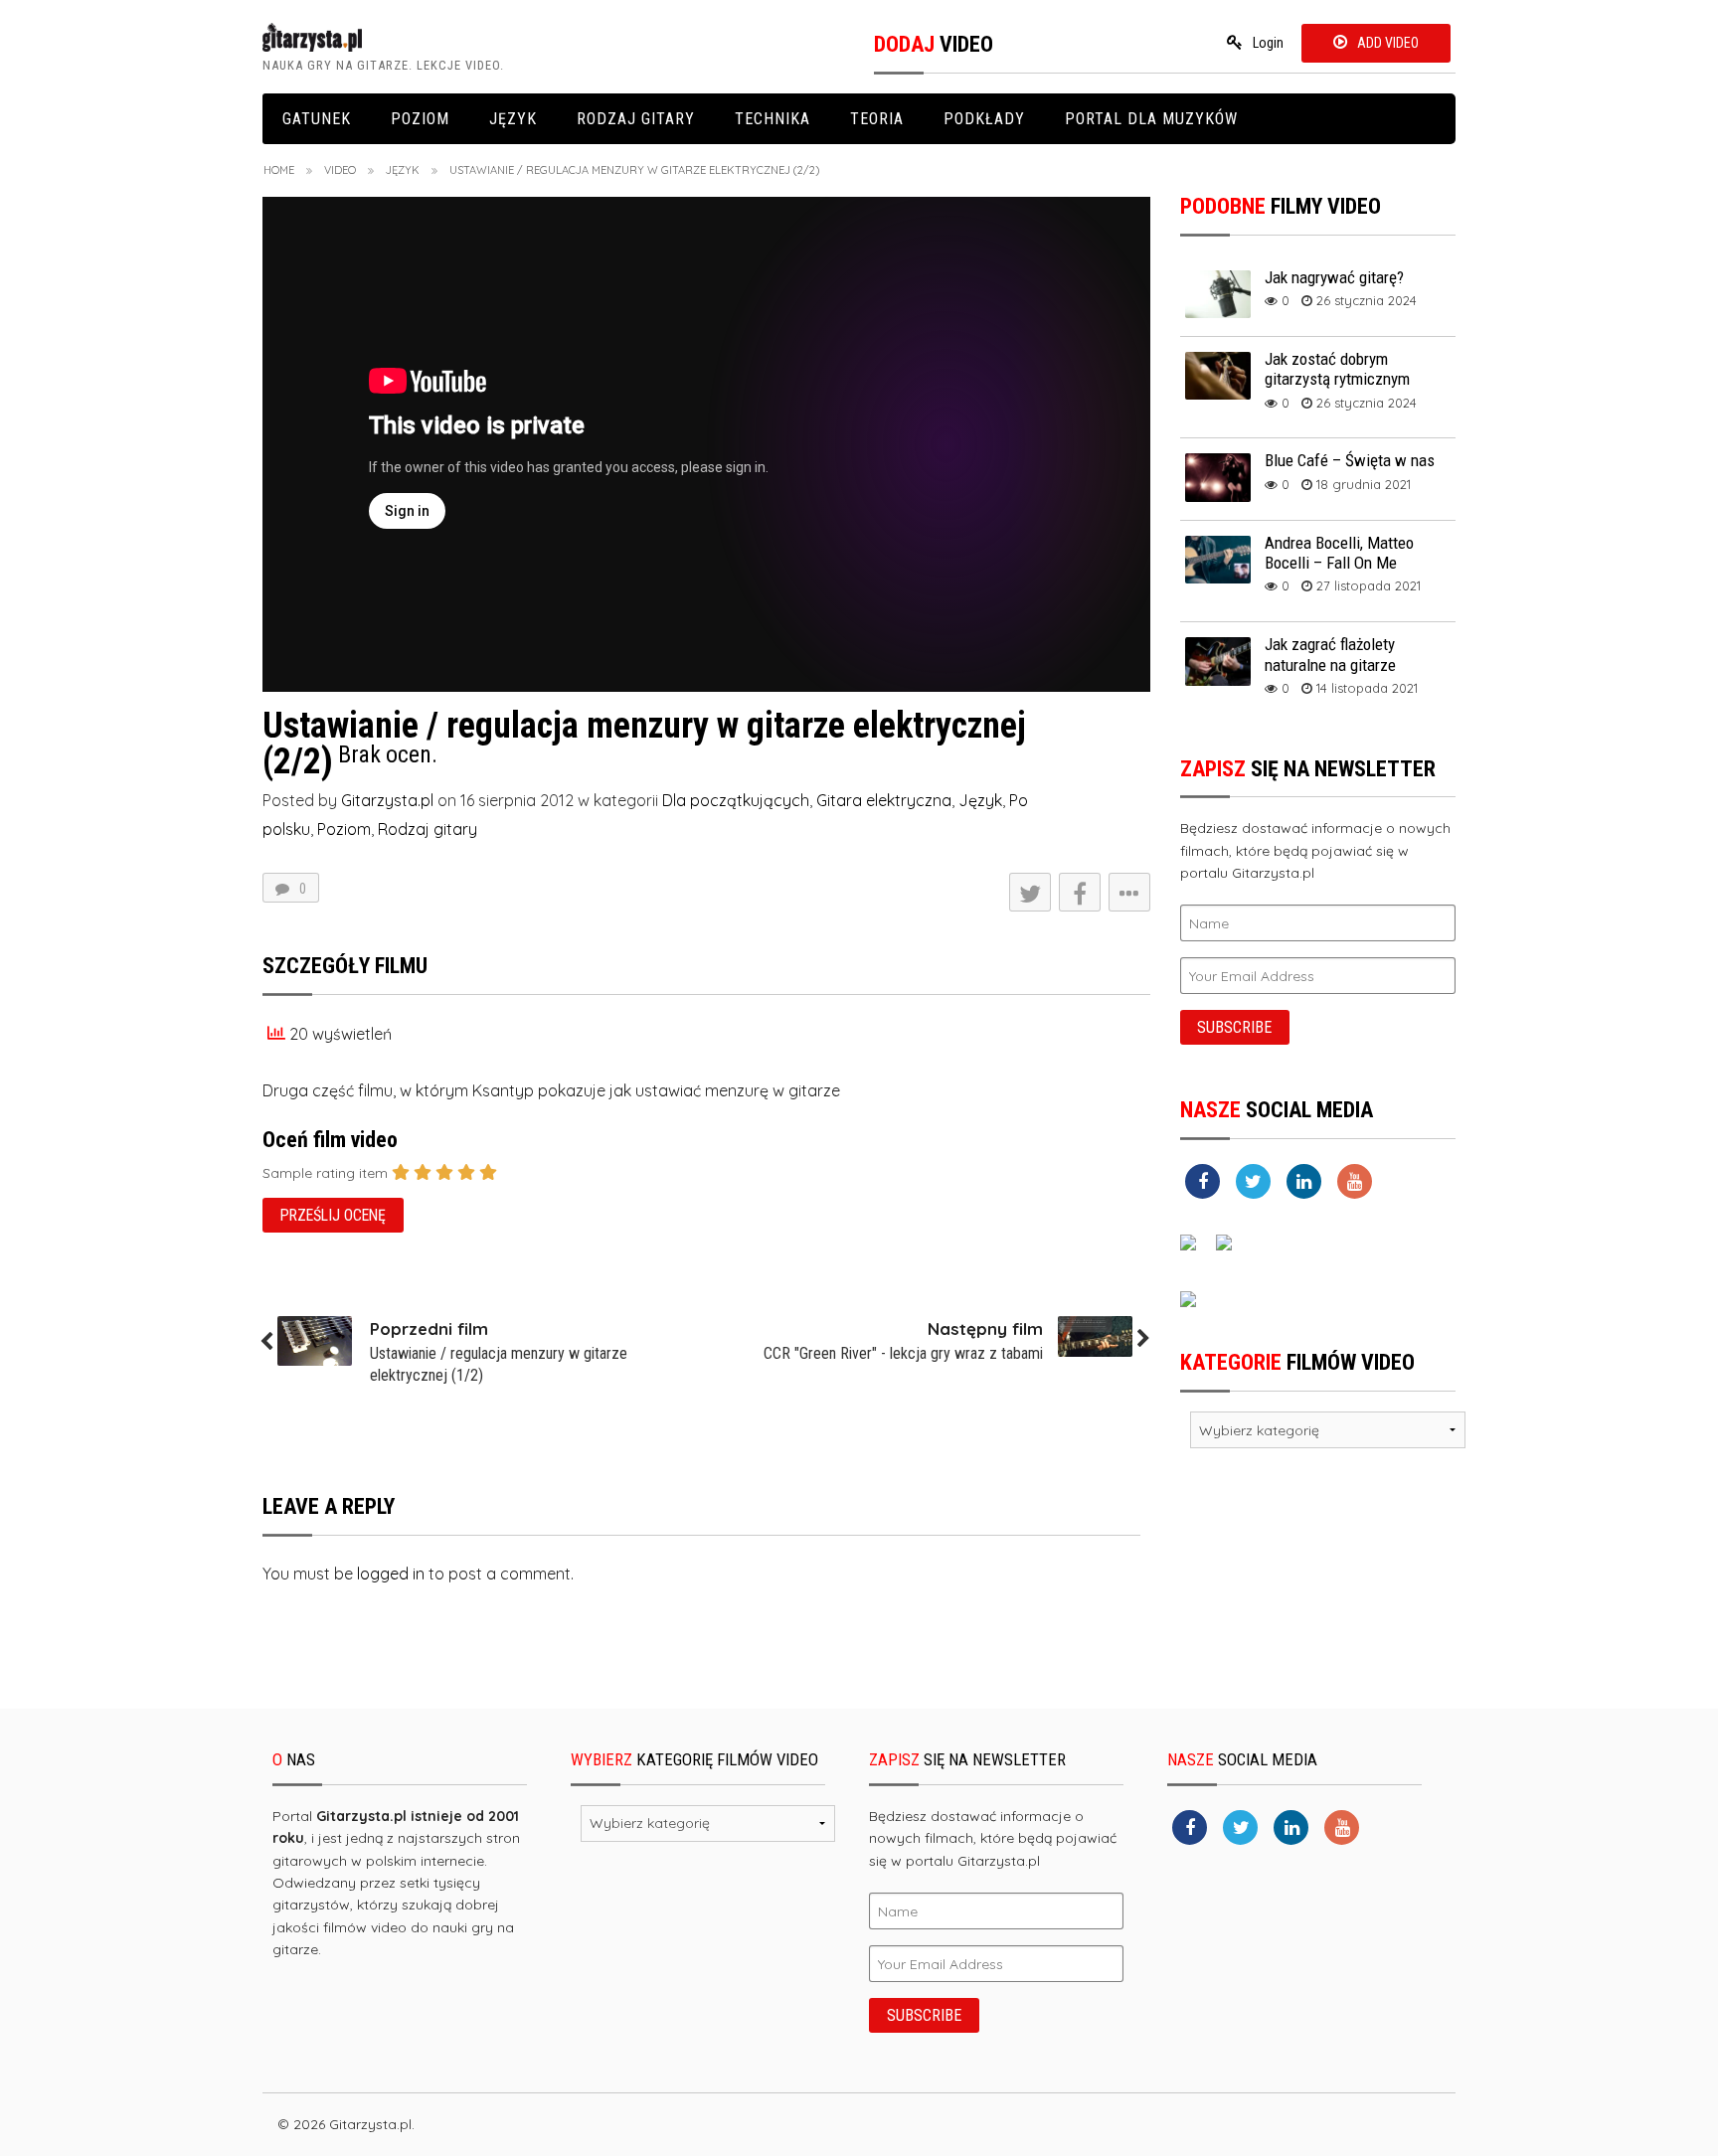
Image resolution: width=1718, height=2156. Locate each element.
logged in (391, 1574)
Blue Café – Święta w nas (1350, 460)
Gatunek (317, 119)
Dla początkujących (736, 800)
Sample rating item (325, 1173)
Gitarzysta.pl (387, 800)
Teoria (877, 119)
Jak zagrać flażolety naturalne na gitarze (1330, 654)
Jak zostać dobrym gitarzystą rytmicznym (1337, 369)
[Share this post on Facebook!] (1080, 892)
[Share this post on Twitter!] (1030, 892)
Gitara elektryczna (884, 800)
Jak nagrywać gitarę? (1334, 277)
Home (279, 170)
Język (513, 119)
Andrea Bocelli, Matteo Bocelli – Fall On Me (1339, 553)
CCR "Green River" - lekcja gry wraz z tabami (903, 1353)
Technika (773, 119)
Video (340, 170)
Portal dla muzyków (1151, 119)
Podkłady (984, 119)
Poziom (420, 119)
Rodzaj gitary (636, 119)
